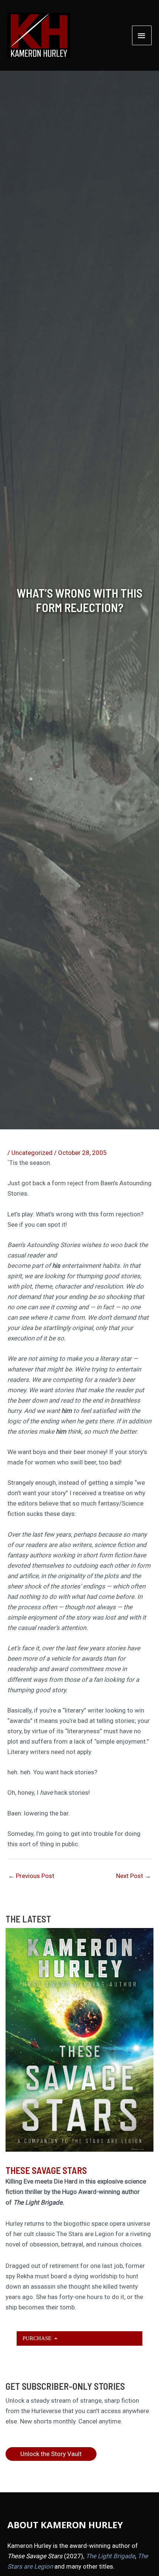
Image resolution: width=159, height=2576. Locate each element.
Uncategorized (32, 1153)
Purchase (38, 2338)
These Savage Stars (46, 2170)
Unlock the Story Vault (51, 2454)
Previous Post (31, 1876)
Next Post (133, 1876)
